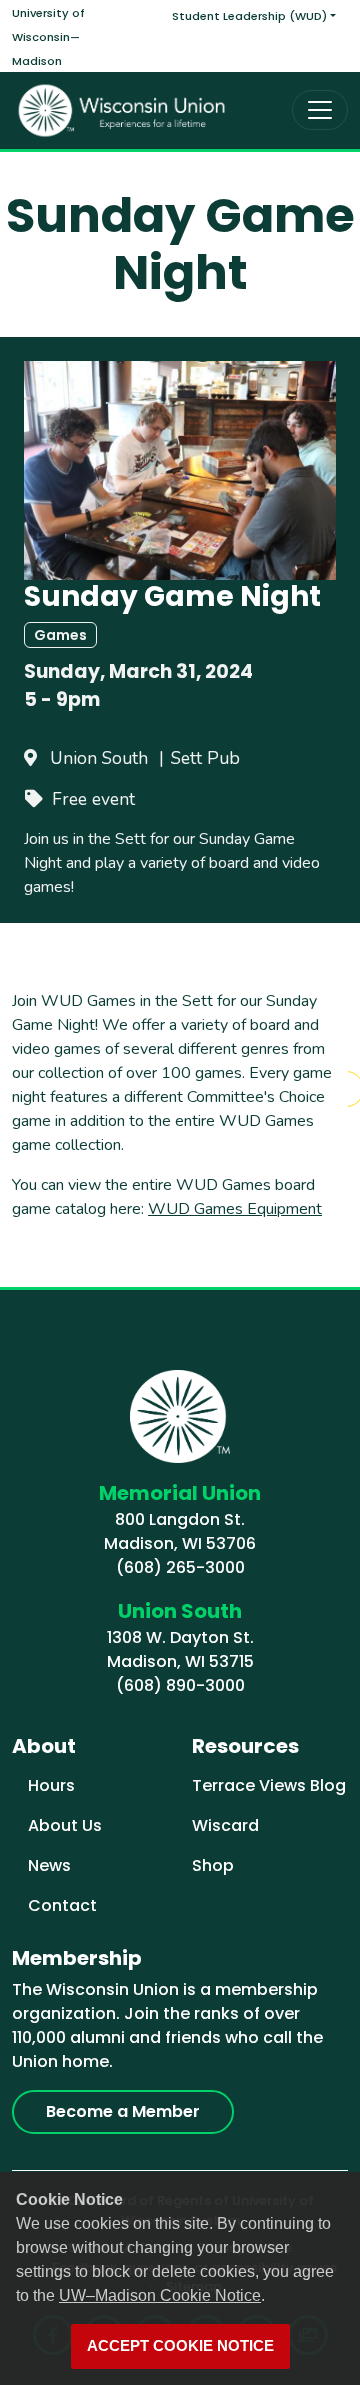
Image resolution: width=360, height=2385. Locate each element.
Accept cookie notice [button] (180, 2346)
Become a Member (123, 2111)
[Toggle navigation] (320, 110)
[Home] (122, 110)
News (49, 1865)
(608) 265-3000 (180, 1567)
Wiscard (225, 1825)
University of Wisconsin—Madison (48, 37)
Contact (62, 1905)
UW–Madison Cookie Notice (160, 2295)
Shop (213, 1865)
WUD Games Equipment (235, 1209)
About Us (65, 1825)
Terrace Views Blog (269, 1785)
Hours (51, 1785)
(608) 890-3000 (180, 1685)
